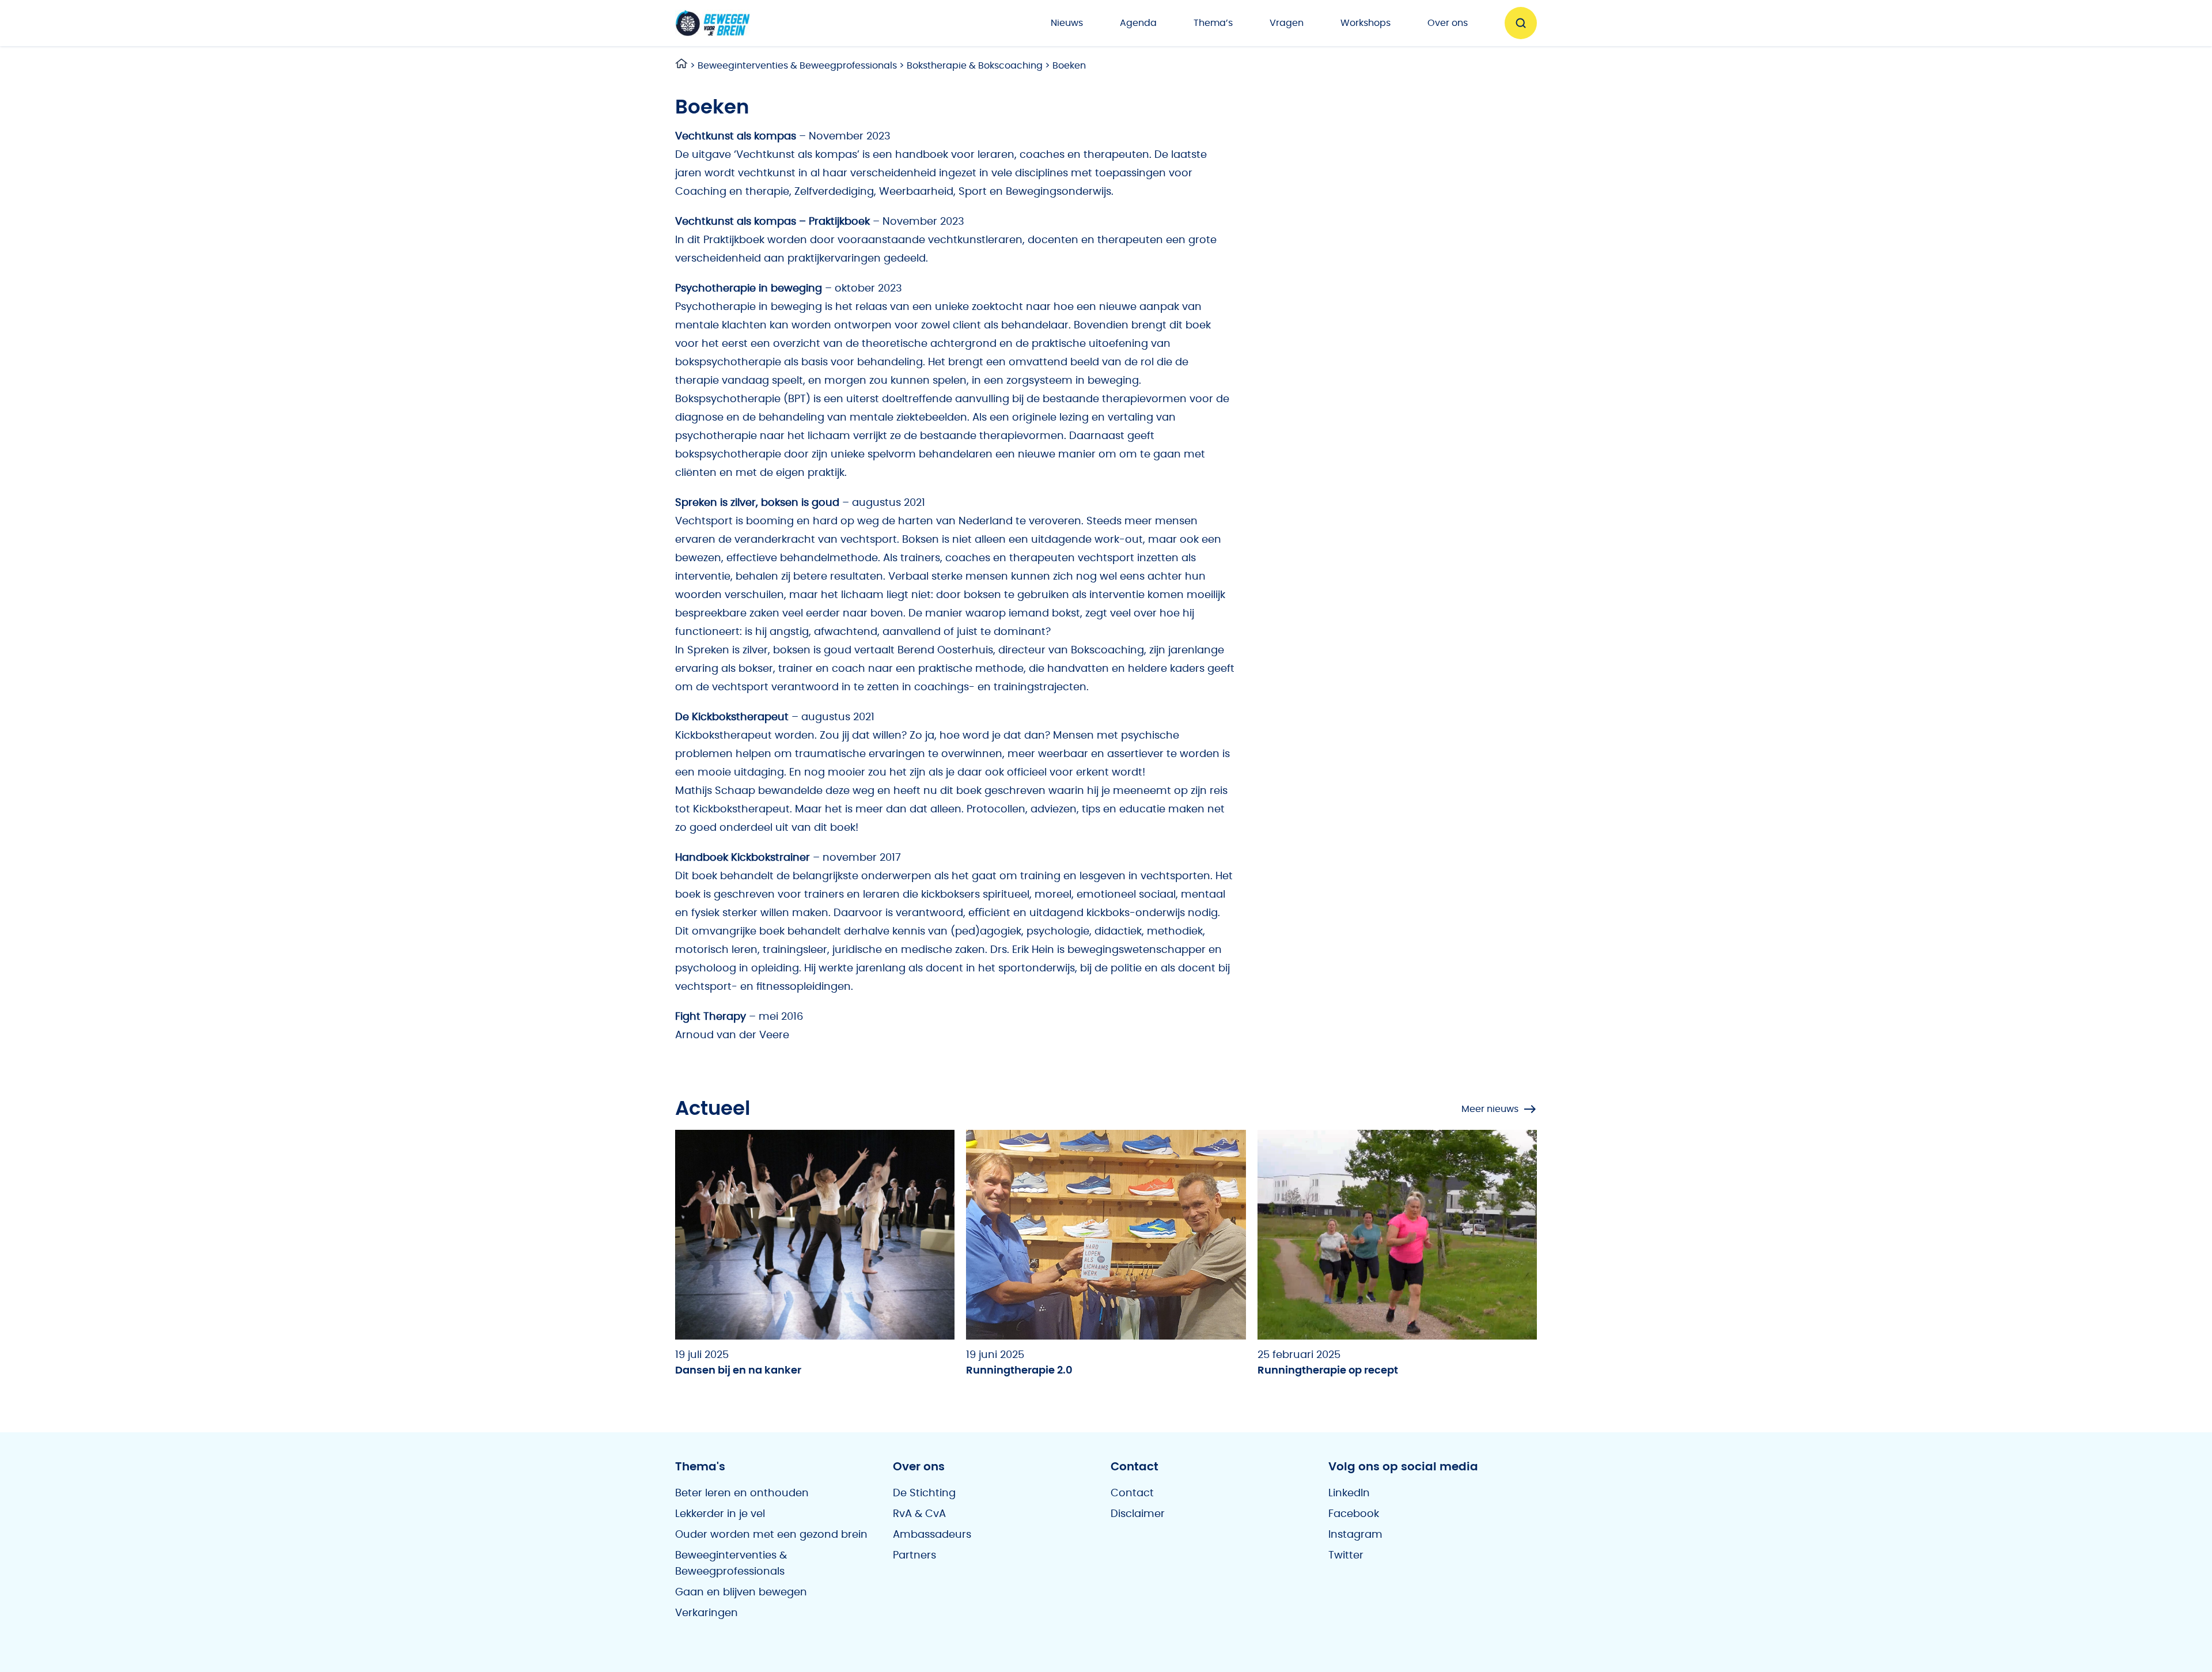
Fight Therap (708, 1017)
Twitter (1346, 1556)
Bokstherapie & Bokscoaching (975, 66)
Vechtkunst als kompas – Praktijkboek (772, 222)
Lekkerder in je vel (720, 1514)
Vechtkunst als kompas (736, 137)
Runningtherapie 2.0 (1019, 1371)
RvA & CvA (919, 1514)
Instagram (1355, 1535)
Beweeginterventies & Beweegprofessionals (797, 66)
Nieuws (1067, 23)
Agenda (1138, 23)
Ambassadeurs (932, 1535)
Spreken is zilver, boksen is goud (757, 503)
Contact (1132, 1493)
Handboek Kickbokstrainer (743, 858)
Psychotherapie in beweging (749, 289)
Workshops (1366, 23)
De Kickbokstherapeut (732, 717)
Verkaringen (707, 1613)
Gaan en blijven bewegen (741, 1592)
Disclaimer (1138, 1514)
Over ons (1448, 23)
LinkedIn (1349, 1493)
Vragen (1287, 23)
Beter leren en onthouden (742, 1493)
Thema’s (1213, 23)
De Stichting (924, 1493)
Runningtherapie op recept (1328, 1371)
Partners (914, 1556)
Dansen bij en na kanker (738, 1371)
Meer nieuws (1490, 1109)
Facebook (1354, 1514)
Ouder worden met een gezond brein (771, 1535)
